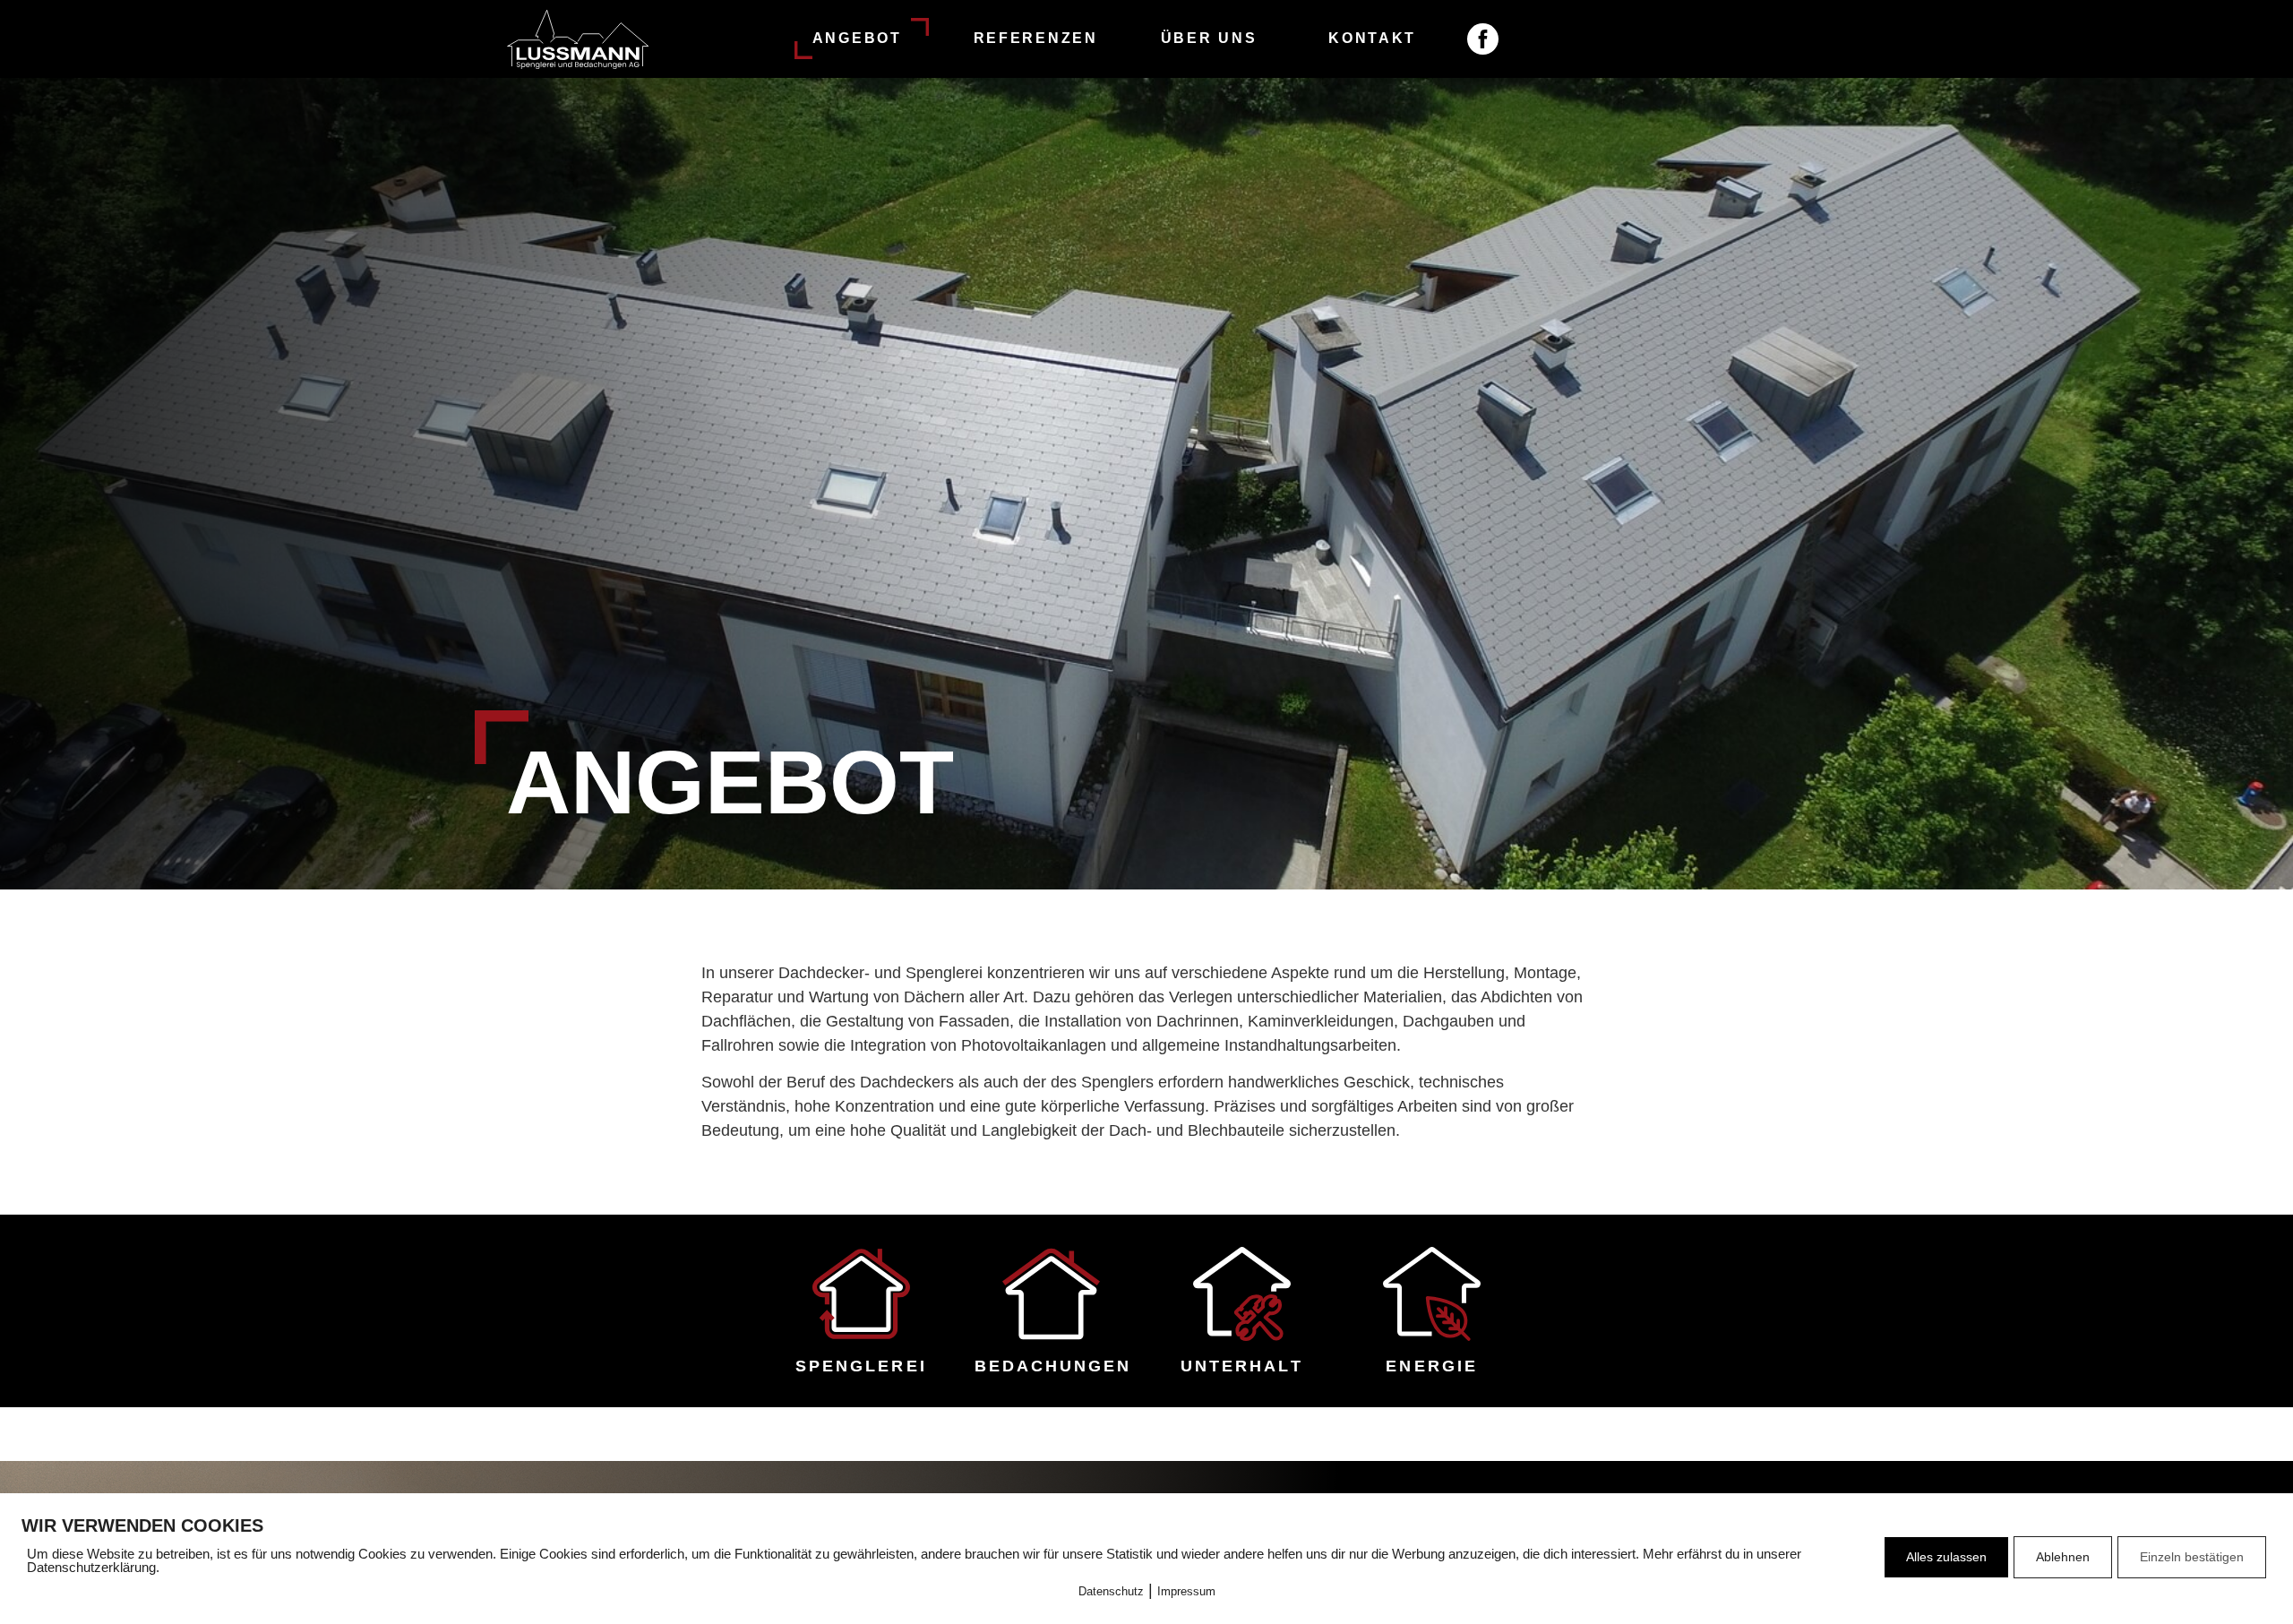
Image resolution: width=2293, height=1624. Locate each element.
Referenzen (1036, 38)
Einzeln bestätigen (2192, 1557)
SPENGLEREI (861, 1366)
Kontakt (1372, 38)
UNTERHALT (1242, 1366)
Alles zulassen (1946, 1557)
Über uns (1209, 38)
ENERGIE (1432, 1366)
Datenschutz (1111, 1591)
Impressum (1186, 1591)
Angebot (857, 38)
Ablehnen (2063, 1557)
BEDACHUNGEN (1053, 1366)
